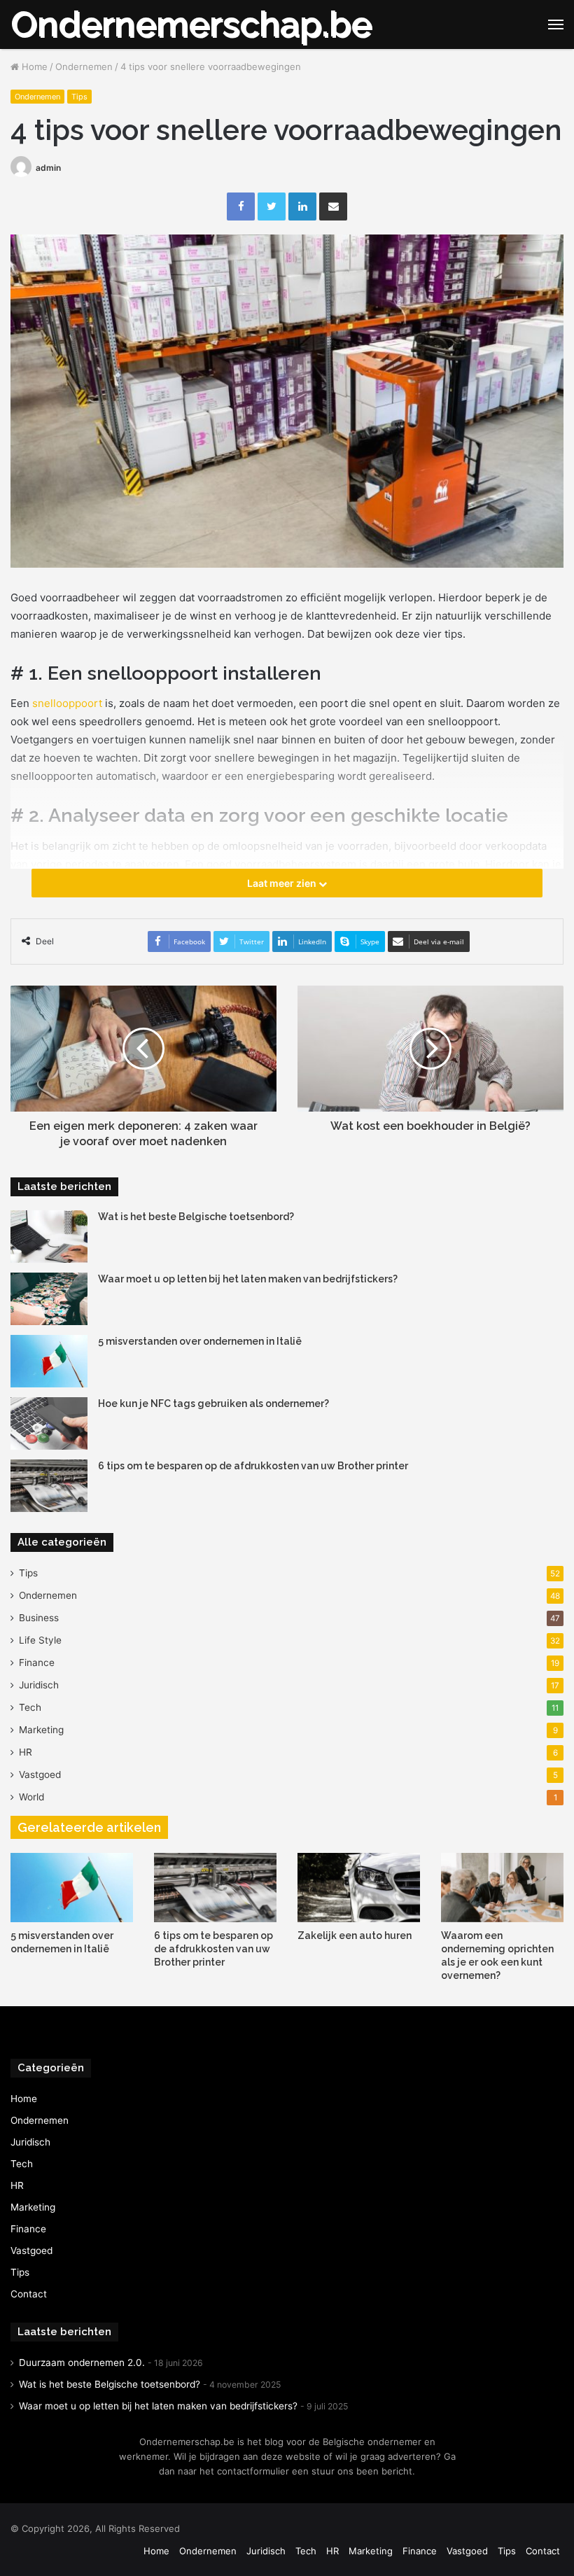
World (31, 1797)
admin (48, 168)
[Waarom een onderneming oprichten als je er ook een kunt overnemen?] (502, 1888)
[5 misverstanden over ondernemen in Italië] (49, 1361)
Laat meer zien (283, 883)
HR (26, 1752)
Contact (29, 2294)
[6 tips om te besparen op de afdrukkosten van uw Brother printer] (49, 1486)
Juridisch (39, 1685)
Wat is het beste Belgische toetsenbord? (196, 1217)
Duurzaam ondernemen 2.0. (82, 2362)
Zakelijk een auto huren (355, 1935)
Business (39, 1618)
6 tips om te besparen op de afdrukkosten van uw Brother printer (253, 1466)
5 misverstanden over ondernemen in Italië (200, 1341)
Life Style (40, 1640)
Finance (37, 1662)
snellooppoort (67, 703)
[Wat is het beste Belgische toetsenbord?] (49, 1237)
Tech (30, 1707)
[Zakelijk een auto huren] (359, 1888)
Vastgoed (40, 1774)
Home (33, 66)
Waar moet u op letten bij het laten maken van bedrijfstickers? (248, 1279)
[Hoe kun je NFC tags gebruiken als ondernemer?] (49, 1423)
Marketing (41, 1730)
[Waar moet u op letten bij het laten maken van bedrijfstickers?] (49, 1299)
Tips (79, 97)
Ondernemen (84, 66)
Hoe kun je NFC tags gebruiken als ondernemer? (213, 1403)
